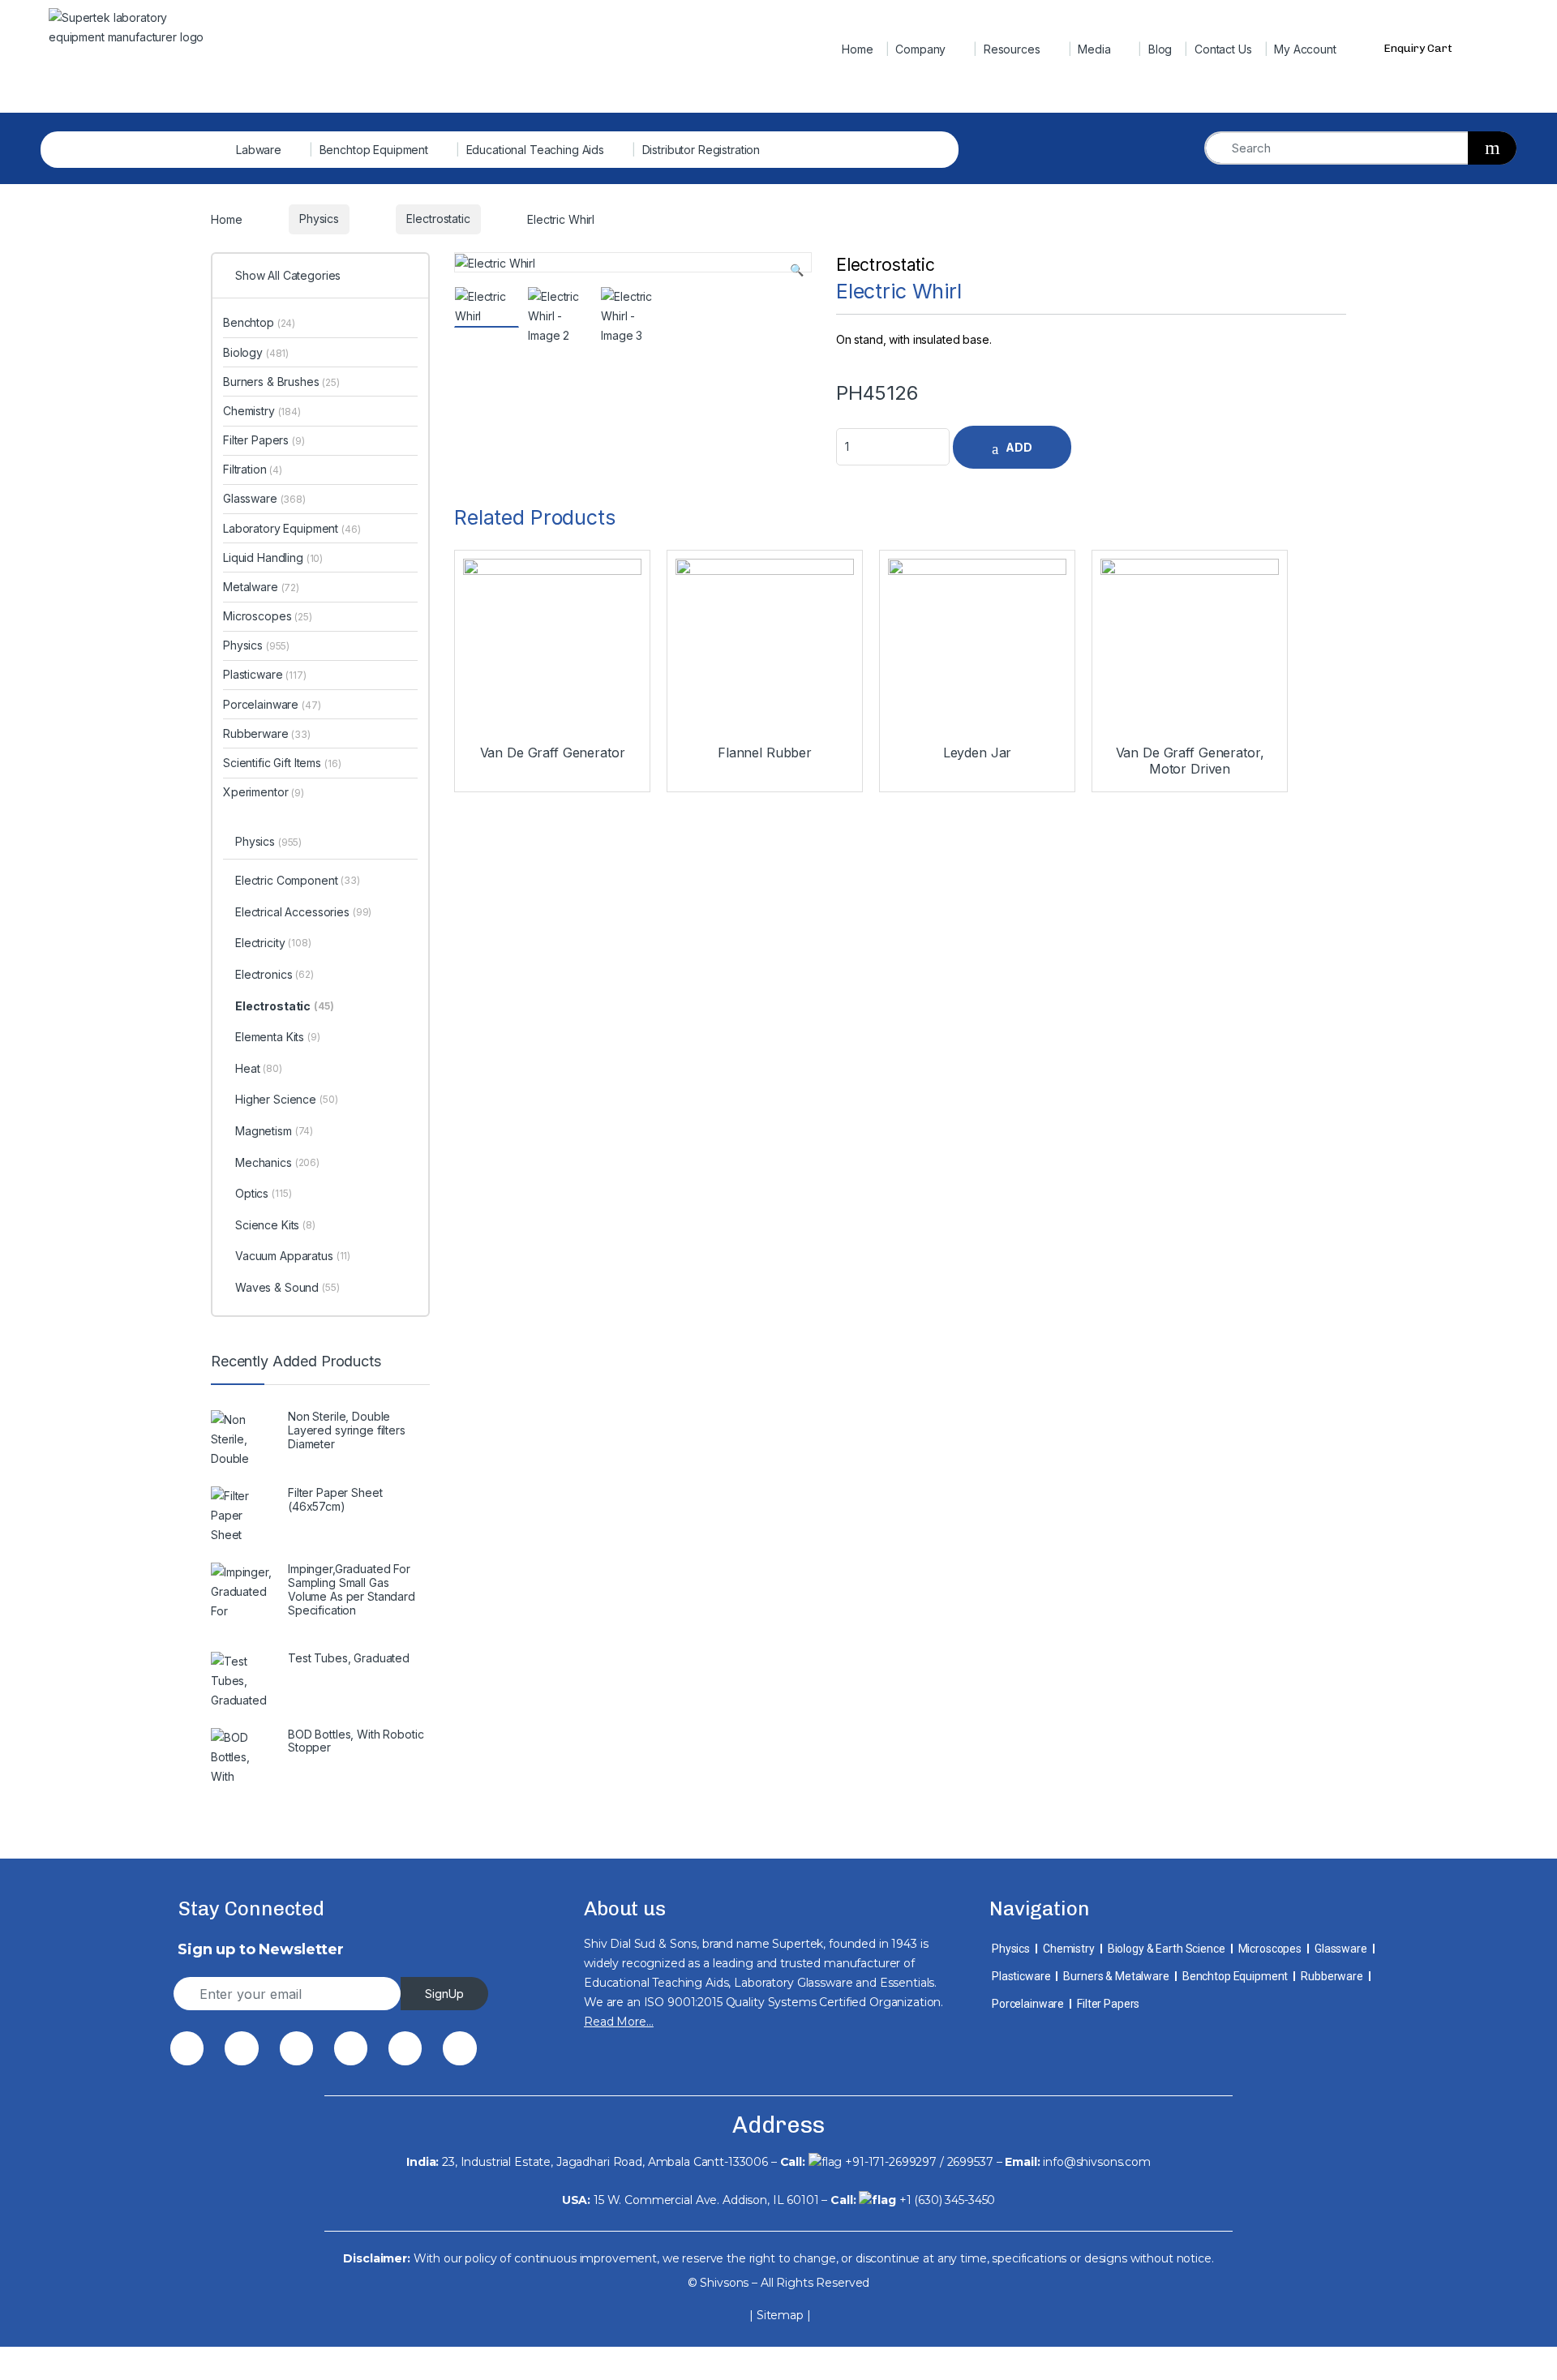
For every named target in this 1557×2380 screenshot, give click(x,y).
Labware (259, 150)
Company (920, 49)
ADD (1019, 447)
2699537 (970, 2162)
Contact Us (1223, 49)
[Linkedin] (351, 2048)
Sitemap (780, 2315)
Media (1094, 49)
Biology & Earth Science (1167, 1949)
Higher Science (287, 1099)
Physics (256, 645)
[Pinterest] (296, 2048)
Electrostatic (886, 265)
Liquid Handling (273, 557)
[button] (797, 270)
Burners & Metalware (1116, 1976)
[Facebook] (187, 2048)
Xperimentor (264, 792)
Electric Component (298, 880)
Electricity (273, 943)
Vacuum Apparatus (293, 1256)
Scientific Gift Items (282, 763)
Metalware (261, 587)
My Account (1305, 49)
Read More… (619, 2022)
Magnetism (274, 1131)
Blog (1160, 49)
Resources (1012, 49)
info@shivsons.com (1097, 2162)
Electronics (275, 974)
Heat (259, 1068)
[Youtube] (459, 2048)
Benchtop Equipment (374, 150)
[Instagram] (405, 2048)
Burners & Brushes (281, 382)
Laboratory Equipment (292, 528)
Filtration (253, 469)
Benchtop (259, 322)
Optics (263, 1193)
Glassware (264, 498)
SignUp (444, 1994)
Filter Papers (264, 440)
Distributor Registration (701, 150)
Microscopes (268, 616)
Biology (256, 352)
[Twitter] (241, 2048)
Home (857, 49)
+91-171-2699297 (891, 2162)
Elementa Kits (278, 1037)
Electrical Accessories (303, 912)
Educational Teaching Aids (536, 150)
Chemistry (262, 411)
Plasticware (265, 674)
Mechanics (277, 1162)
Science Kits (275, 1225)
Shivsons (724, 2283)
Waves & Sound (287, 1287)
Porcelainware (272, 704)
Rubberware (267, 733)
